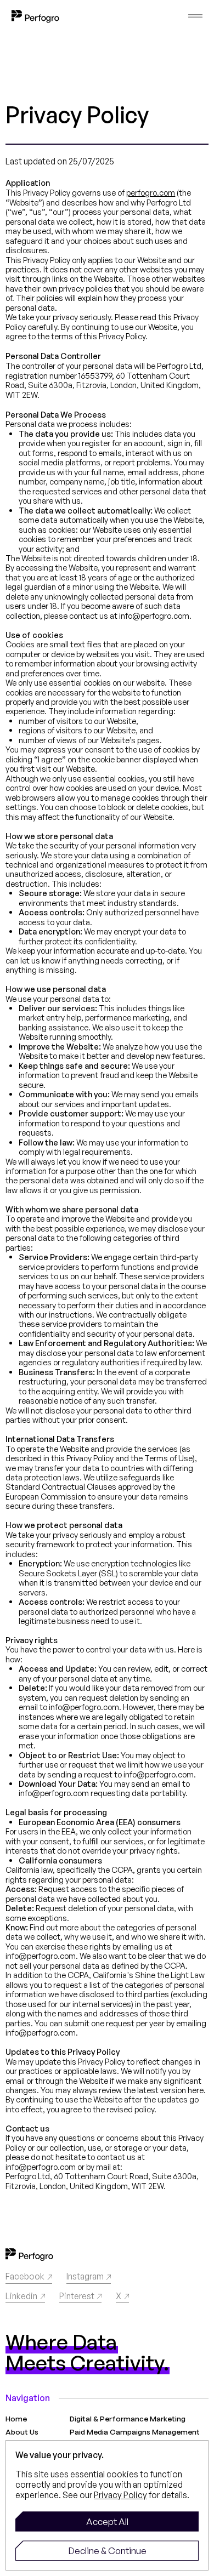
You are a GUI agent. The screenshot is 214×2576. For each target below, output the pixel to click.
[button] (107, 2521)
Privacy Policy (120, 2495)
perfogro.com (151, 192)
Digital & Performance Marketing (128, 2419)
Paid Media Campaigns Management (135, 2432)
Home (16, 2419)
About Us (22, 2432)
